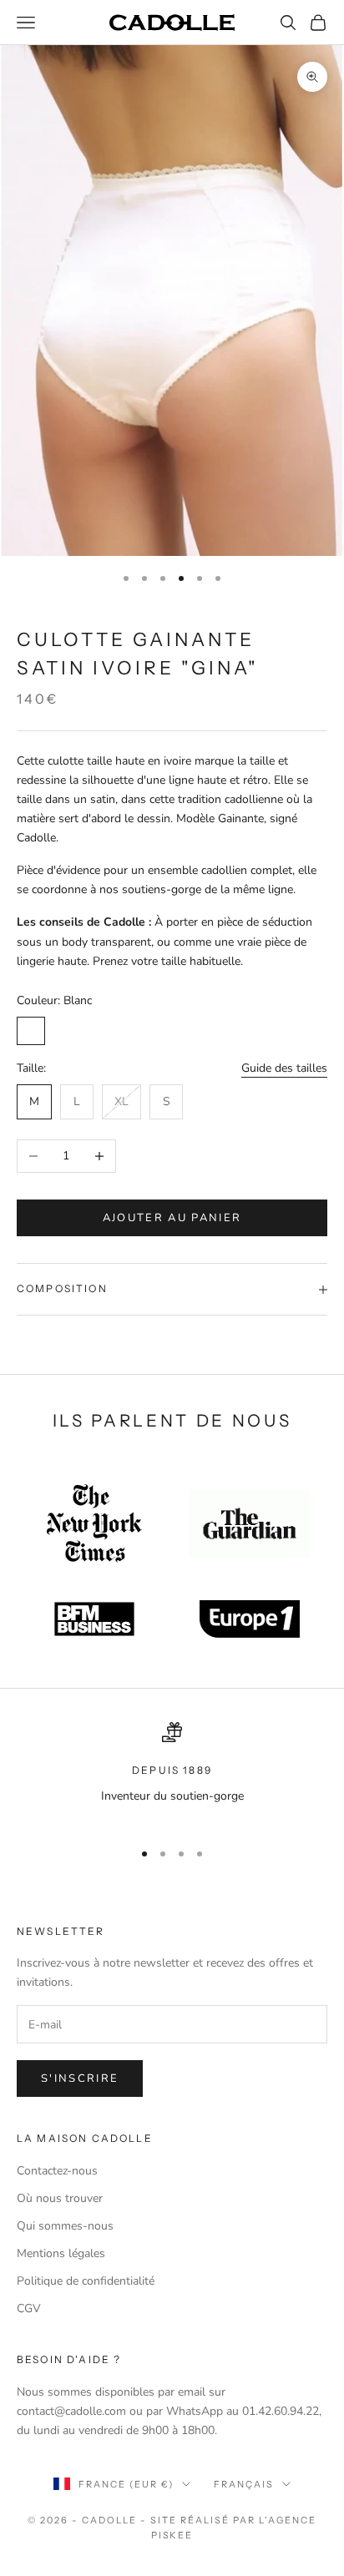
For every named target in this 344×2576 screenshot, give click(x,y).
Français (244, 2484)
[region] (172, 1773)
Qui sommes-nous (65, 2226)
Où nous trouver (60, 2198)
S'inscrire (80, 2078)
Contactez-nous (57, 2171)
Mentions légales (61, 2253)
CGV (29, 2308)
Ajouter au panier (172, 1218)
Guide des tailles (284, 1068)
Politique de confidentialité (86, 2281)
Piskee (172, 2535)
